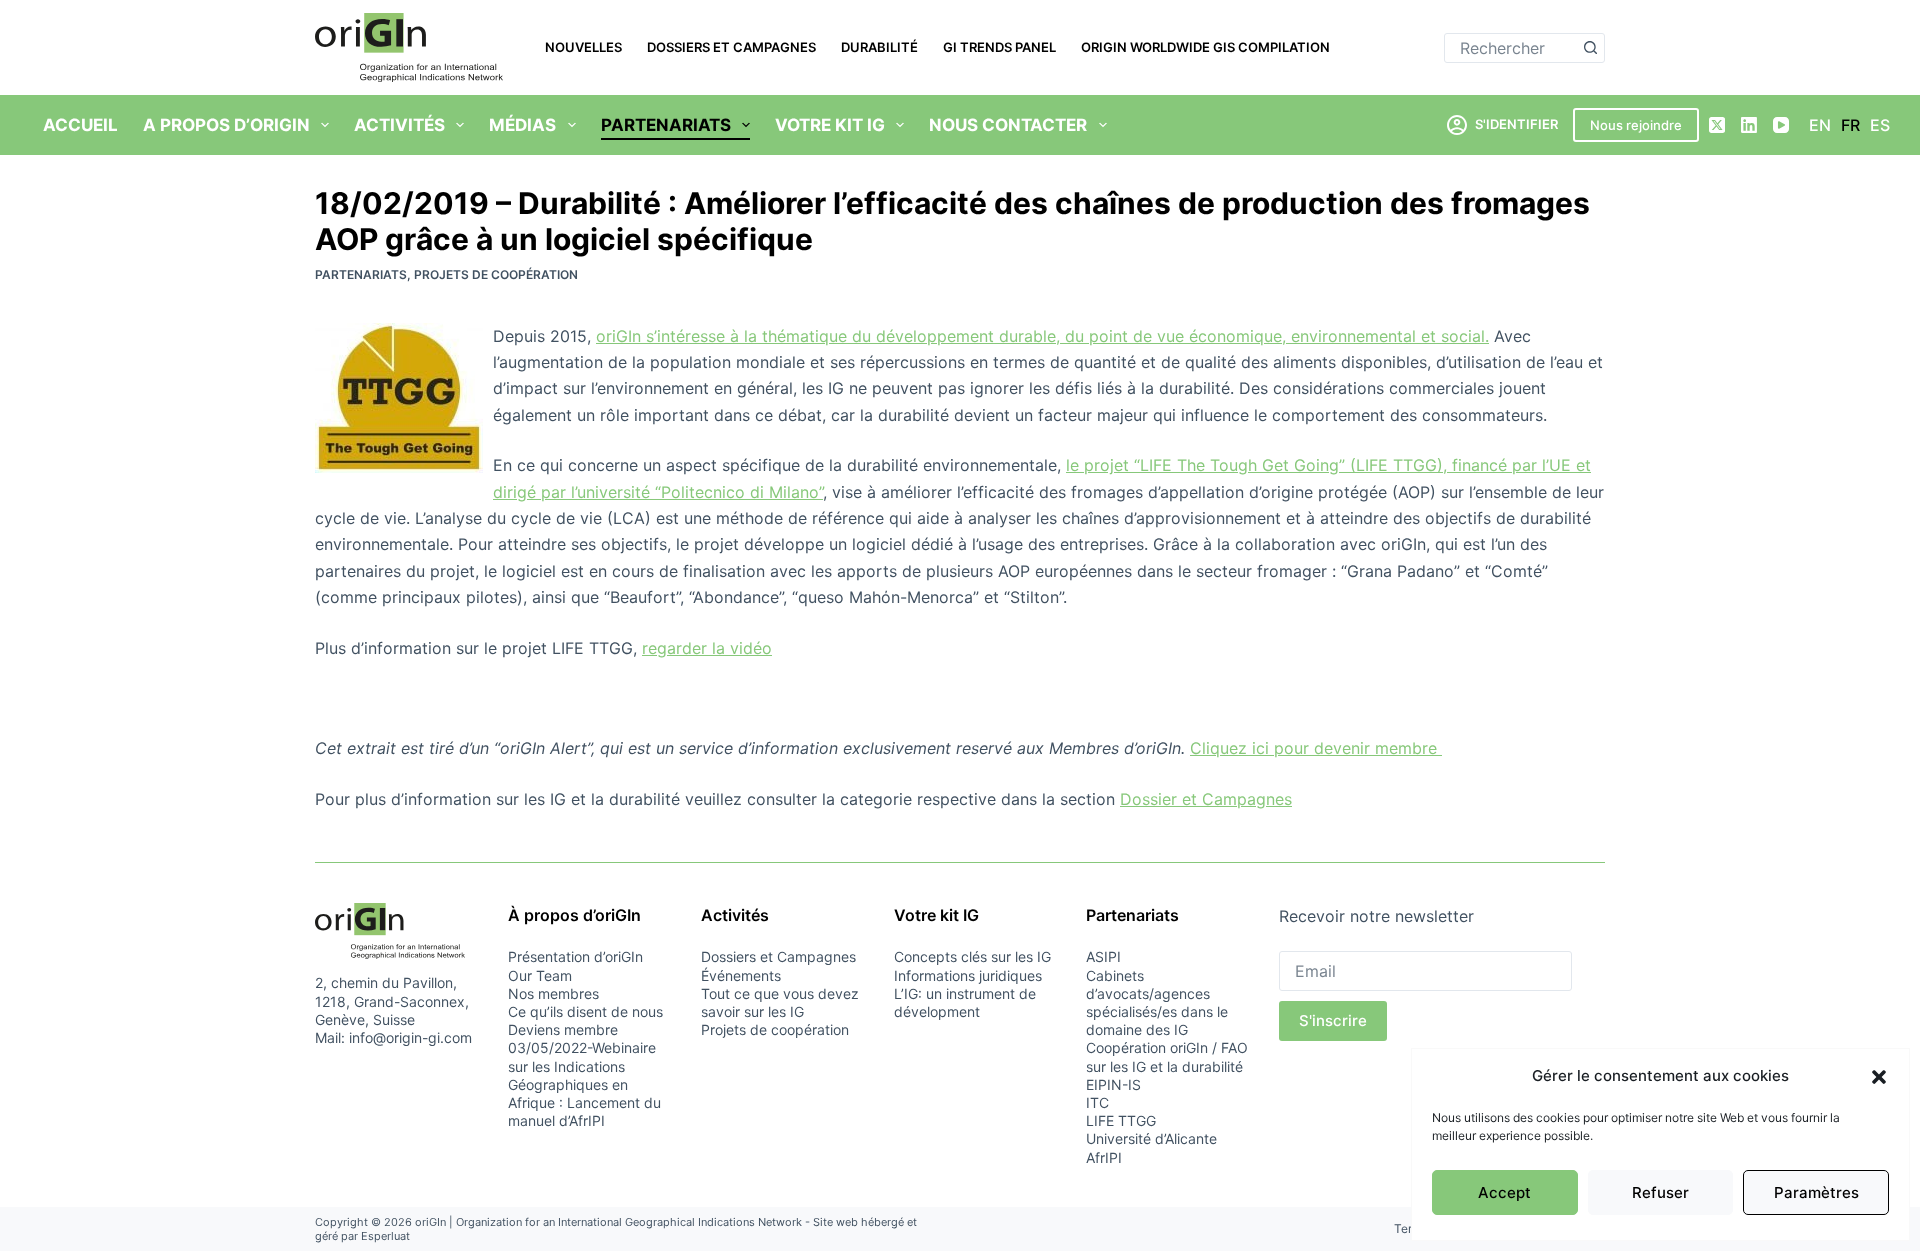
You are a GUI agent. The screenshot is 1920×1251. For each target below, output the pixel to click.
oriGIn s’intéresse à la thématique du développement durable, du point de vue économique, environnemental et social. (1042, 336)
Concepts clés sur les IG (972, 956)
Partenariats (361, 274)
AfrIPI (1104, 1157)
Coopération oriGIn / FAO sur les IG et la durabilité (1167, 1056)
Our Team (540, 975)
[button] (1879, 1077)
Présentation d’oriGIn (575, 956)
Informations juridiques (968, 975)
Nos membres (553, 993)
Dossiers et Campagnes (731, 47)
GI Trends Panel (999, 47)
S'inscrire (1333, 1020)
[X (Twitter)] (1717, 125)
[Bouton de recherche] (1590, 48)
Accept (1504, 1192)
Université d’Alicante (1151, 1138)
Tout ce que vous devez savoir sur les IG (780, 1002)
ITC (1097, 1102)
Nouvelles (583, 47)
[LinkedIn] (1749, 125)
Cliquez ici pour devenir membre (1316, 748)
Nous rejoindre (1636, 125)
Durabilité (879, 47)
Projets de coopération (496, 274)
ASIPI (1103, 956)
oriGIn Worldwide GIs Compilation (1205, 47)
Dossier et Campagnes (1206, 799)
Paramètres (1816, 1192)
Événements (741, 975)
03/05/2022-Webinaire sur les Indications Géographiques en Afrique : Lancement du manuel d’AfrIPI (584, 1084)
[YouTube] (1781, 125)
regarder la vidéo (707, 648)
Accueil (80, 125)
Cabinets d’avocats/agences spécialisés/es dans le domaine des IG (1157, 1003)
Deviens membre (563, 1029)
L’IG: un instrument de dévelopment (965, 1002)
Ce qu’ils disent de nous (585, 1011)
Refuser (1660, 1192)
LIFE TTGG (1121, 1120)
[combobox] (1510, 48)
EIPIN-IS (1113, 1084)
